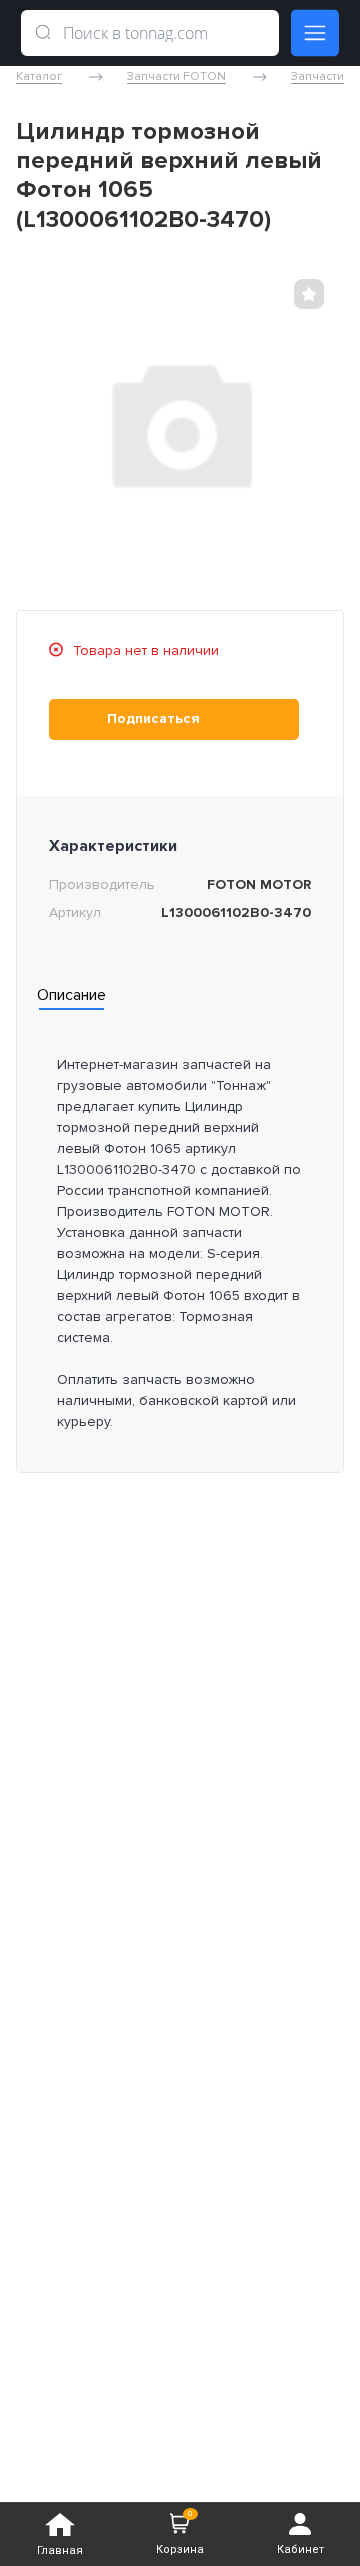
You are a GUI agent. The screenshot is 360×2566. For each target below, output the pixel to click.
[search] (43, 33)
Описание (71, 995)
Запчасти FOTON (176, 77)
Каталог (39, 77)
